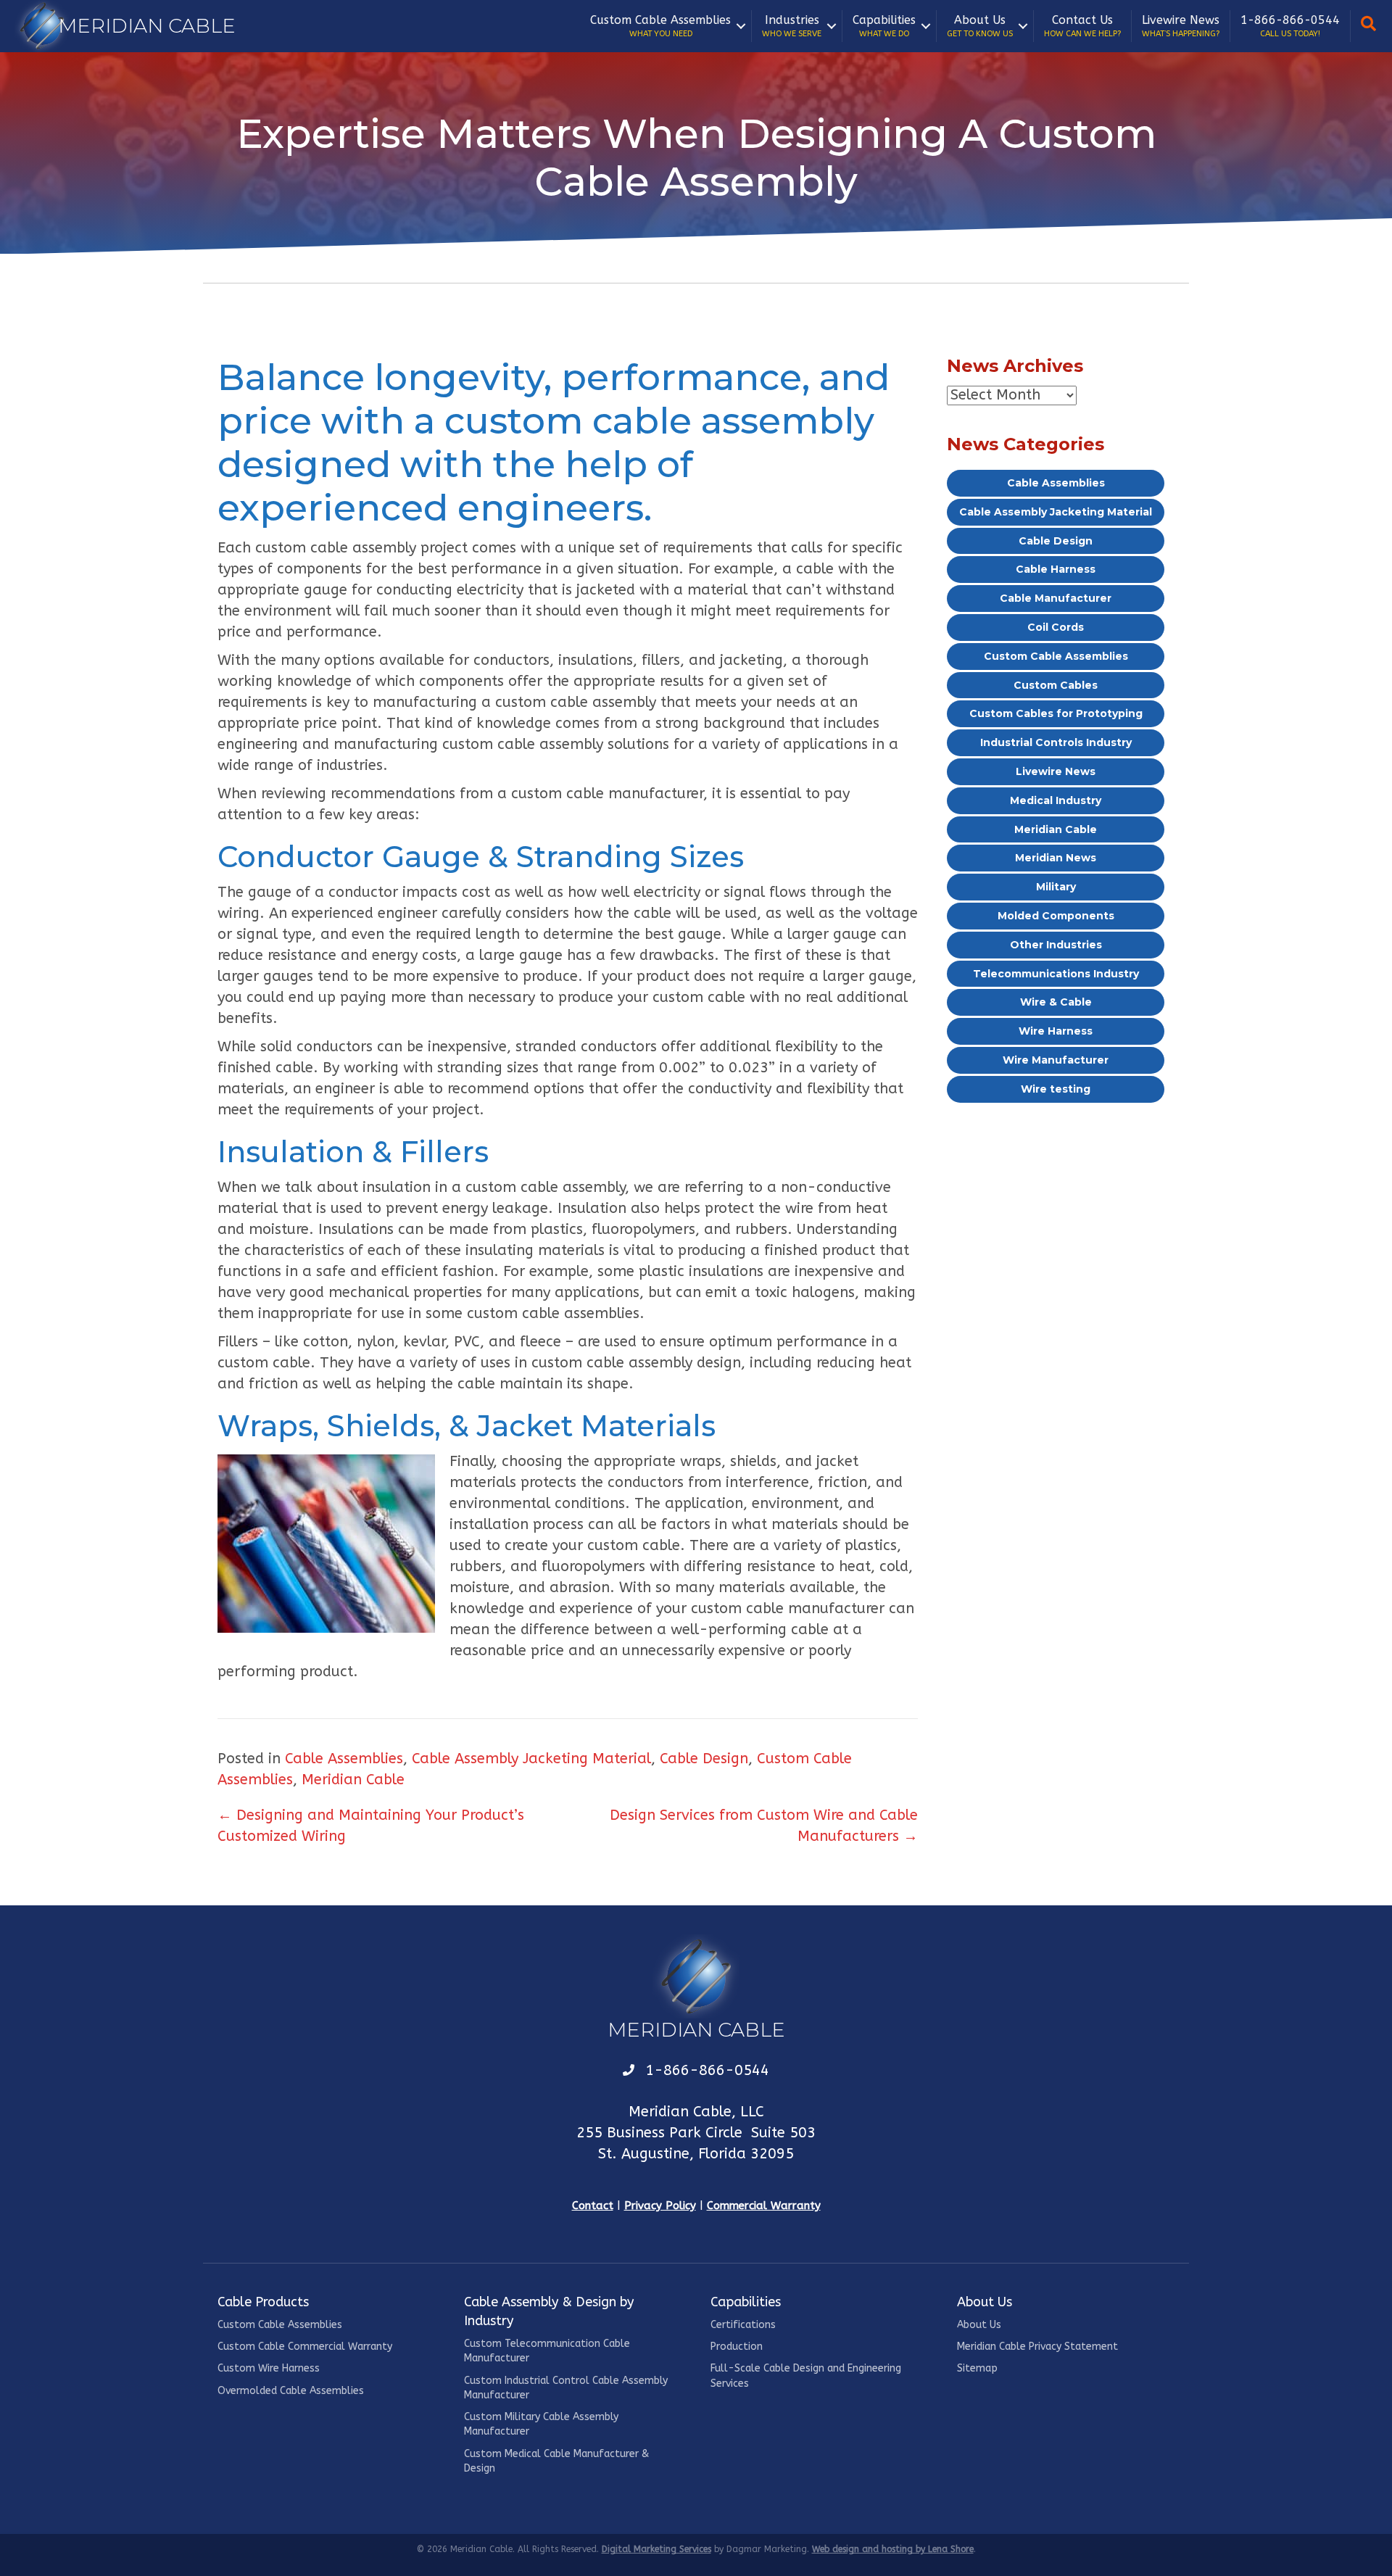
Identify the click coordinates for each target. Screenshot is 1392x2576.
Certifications (743, 2325)
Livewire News (1181, 26)
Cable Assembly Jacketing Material (531, 1759)
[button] (741, 26)
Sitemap (977, 2368)
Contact (593, 2206)
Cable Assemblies (344, 1759)
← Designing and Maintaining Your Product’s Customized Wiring (371, 1826)
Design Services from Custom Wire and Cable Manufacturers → (764, 1826)
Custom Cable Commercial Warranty (305, 2347)
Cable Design (704, 1759)
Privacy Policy (660, 2206)
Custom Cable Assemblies (660, 26)
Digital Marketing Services (656, 2549)
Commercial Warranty (764, 2206)
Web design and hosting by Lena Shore (893, 2549)
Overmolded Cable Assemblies (291, 2391)
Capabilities (884, 26)
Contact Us (1082, 26)
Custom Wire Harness (269, 2368)
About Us (980, 26)
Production (737, 2347)
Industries (792, 26)
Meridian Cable (353, 1780)
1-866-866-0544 (1290, 26)
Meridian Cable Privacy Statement (1037, 2347)
